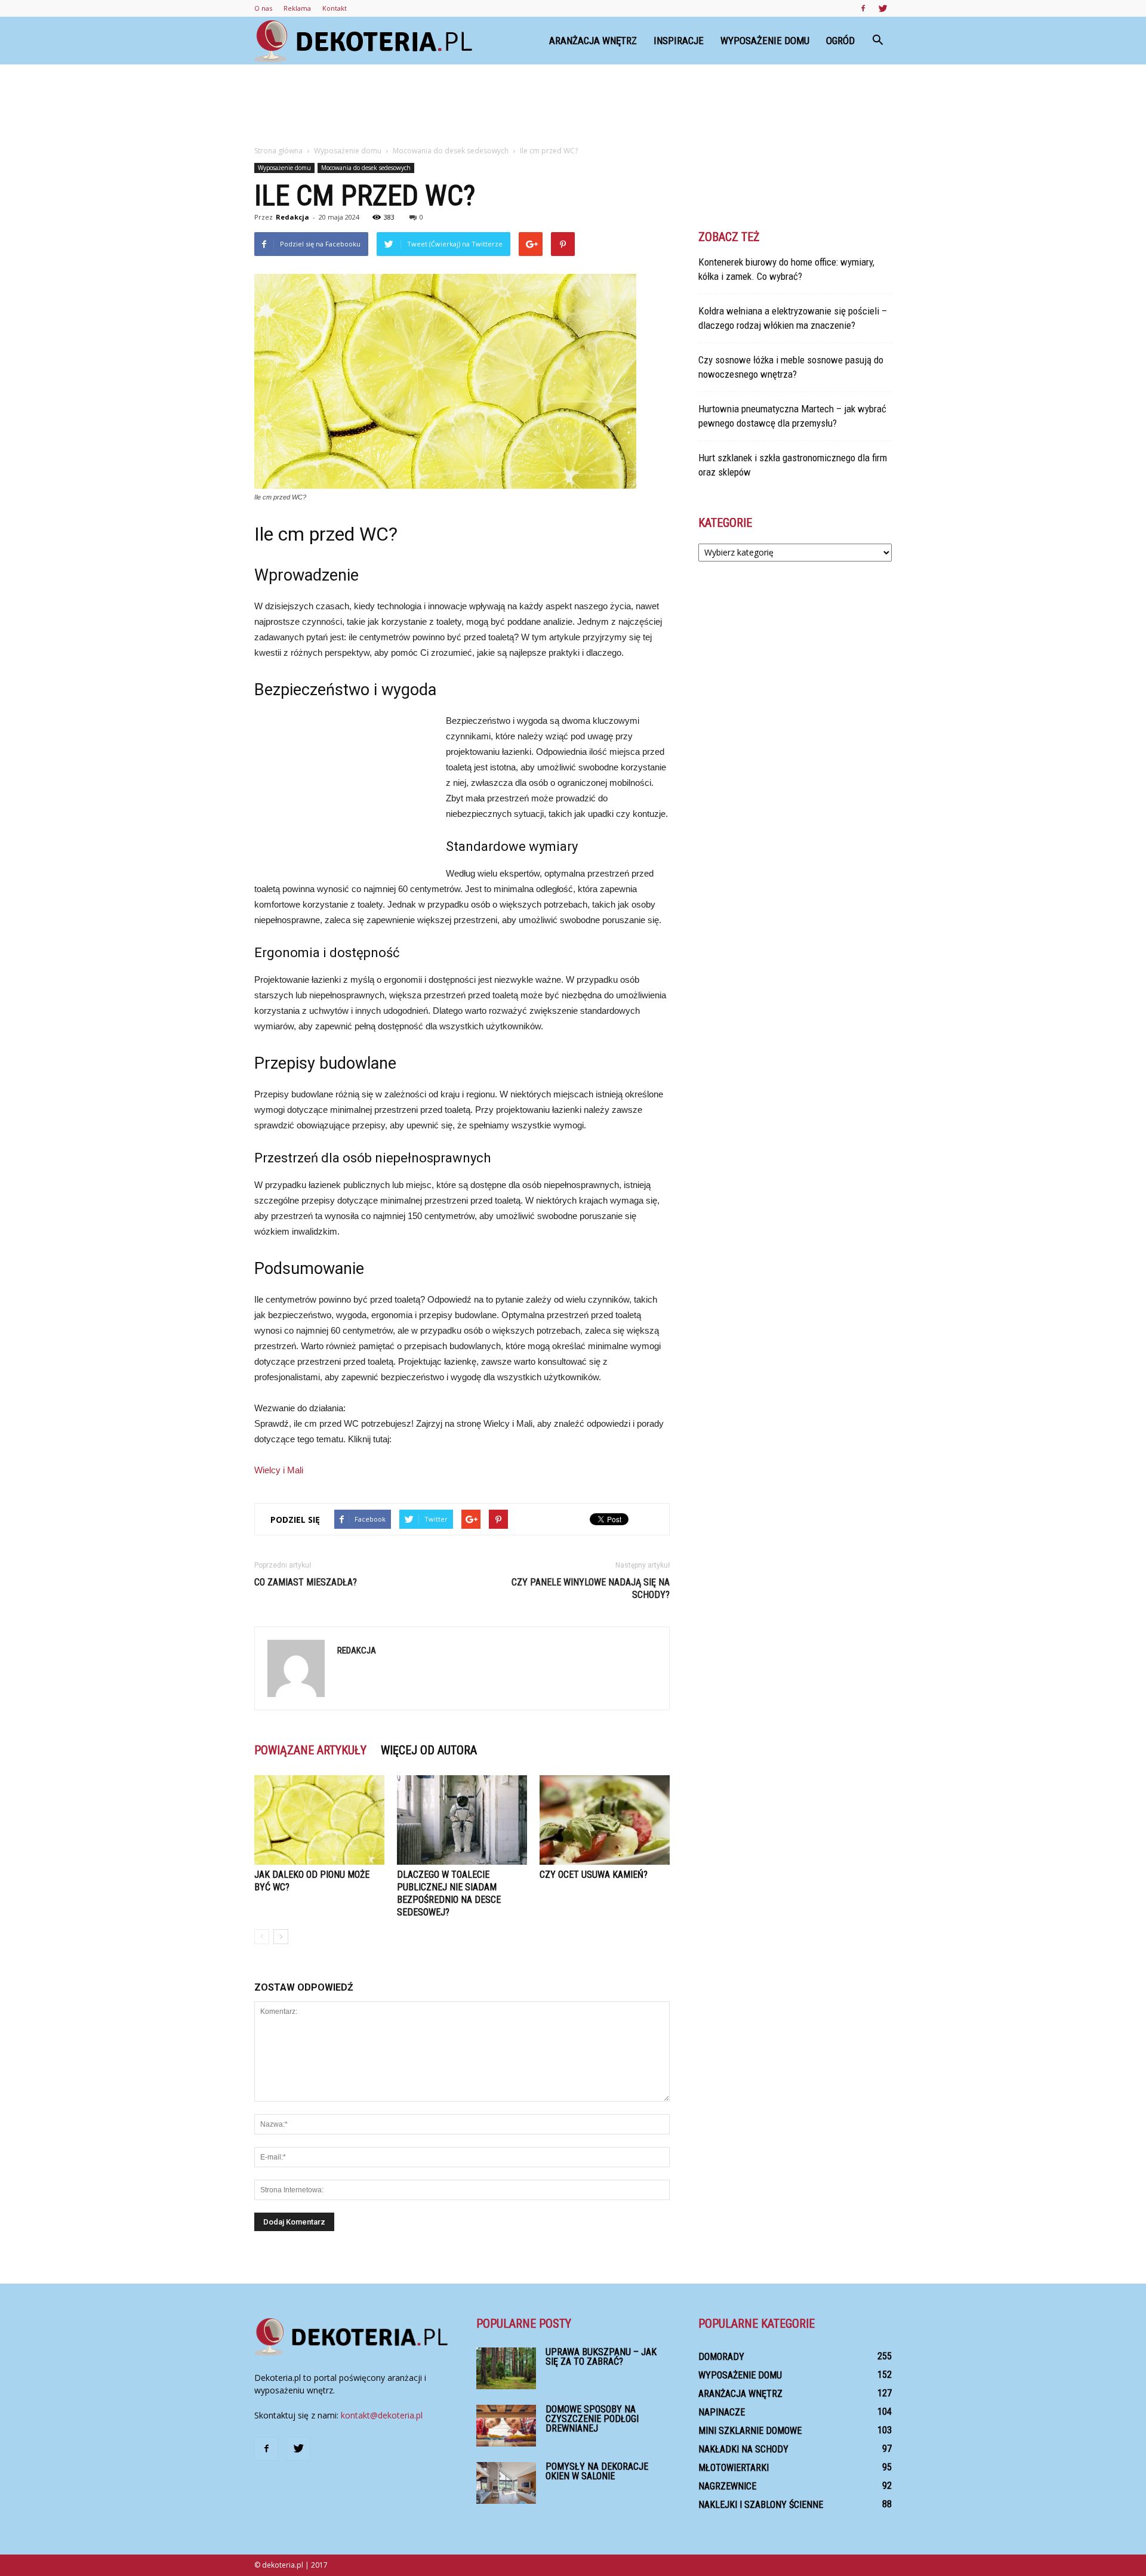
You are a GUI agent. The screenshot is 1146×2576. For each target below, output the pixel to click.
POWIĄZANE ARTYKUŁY (310, 1750)
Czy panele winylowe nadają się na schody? (591, 1588)
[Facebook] (863, 8)
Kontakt (335, 8)
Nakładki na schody (743, 2449)
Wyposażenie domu (765, 41)
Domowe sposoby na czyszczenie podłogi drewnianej (592, 2419)
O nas (263, 8)
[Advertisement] (573, 106)
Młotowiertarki (734, 2468)
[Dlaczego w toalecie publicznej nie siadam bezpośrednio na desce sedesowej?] (462, 1820)
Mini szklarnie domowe (750, 2431)
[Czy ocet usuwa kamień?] (605, 1820)
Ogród (840, 41)
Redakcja (292, 217)
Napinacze (722, 2412)
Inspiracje (679, 41)
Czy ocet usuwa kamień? (594, 1875)
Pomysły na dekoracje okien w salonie (597, 2471)
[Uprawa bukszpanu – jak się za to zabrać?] (506, 2368)
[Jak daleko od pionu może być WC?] (319, 1820)
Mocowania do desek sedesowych (366, 168)
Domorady (721, 2357)
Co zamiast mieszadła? (306, 1582)
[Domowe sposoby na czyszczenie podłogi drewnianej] (506, 2426)
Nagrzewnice (727, 2486)
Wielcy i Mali (279, 1470)
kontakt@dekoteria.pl (382, 2415)
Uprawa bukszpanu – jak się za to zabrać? (601, 2357)
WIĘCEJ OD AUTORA (429, 1750)
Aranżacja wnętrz (593, 41)
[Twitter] (883, 8)
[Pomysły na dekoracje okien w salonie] (506, 2483)
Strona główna (278, 151)
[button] (877, 41)
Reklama (297, 8)
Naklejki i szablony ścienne (761, 2505)
